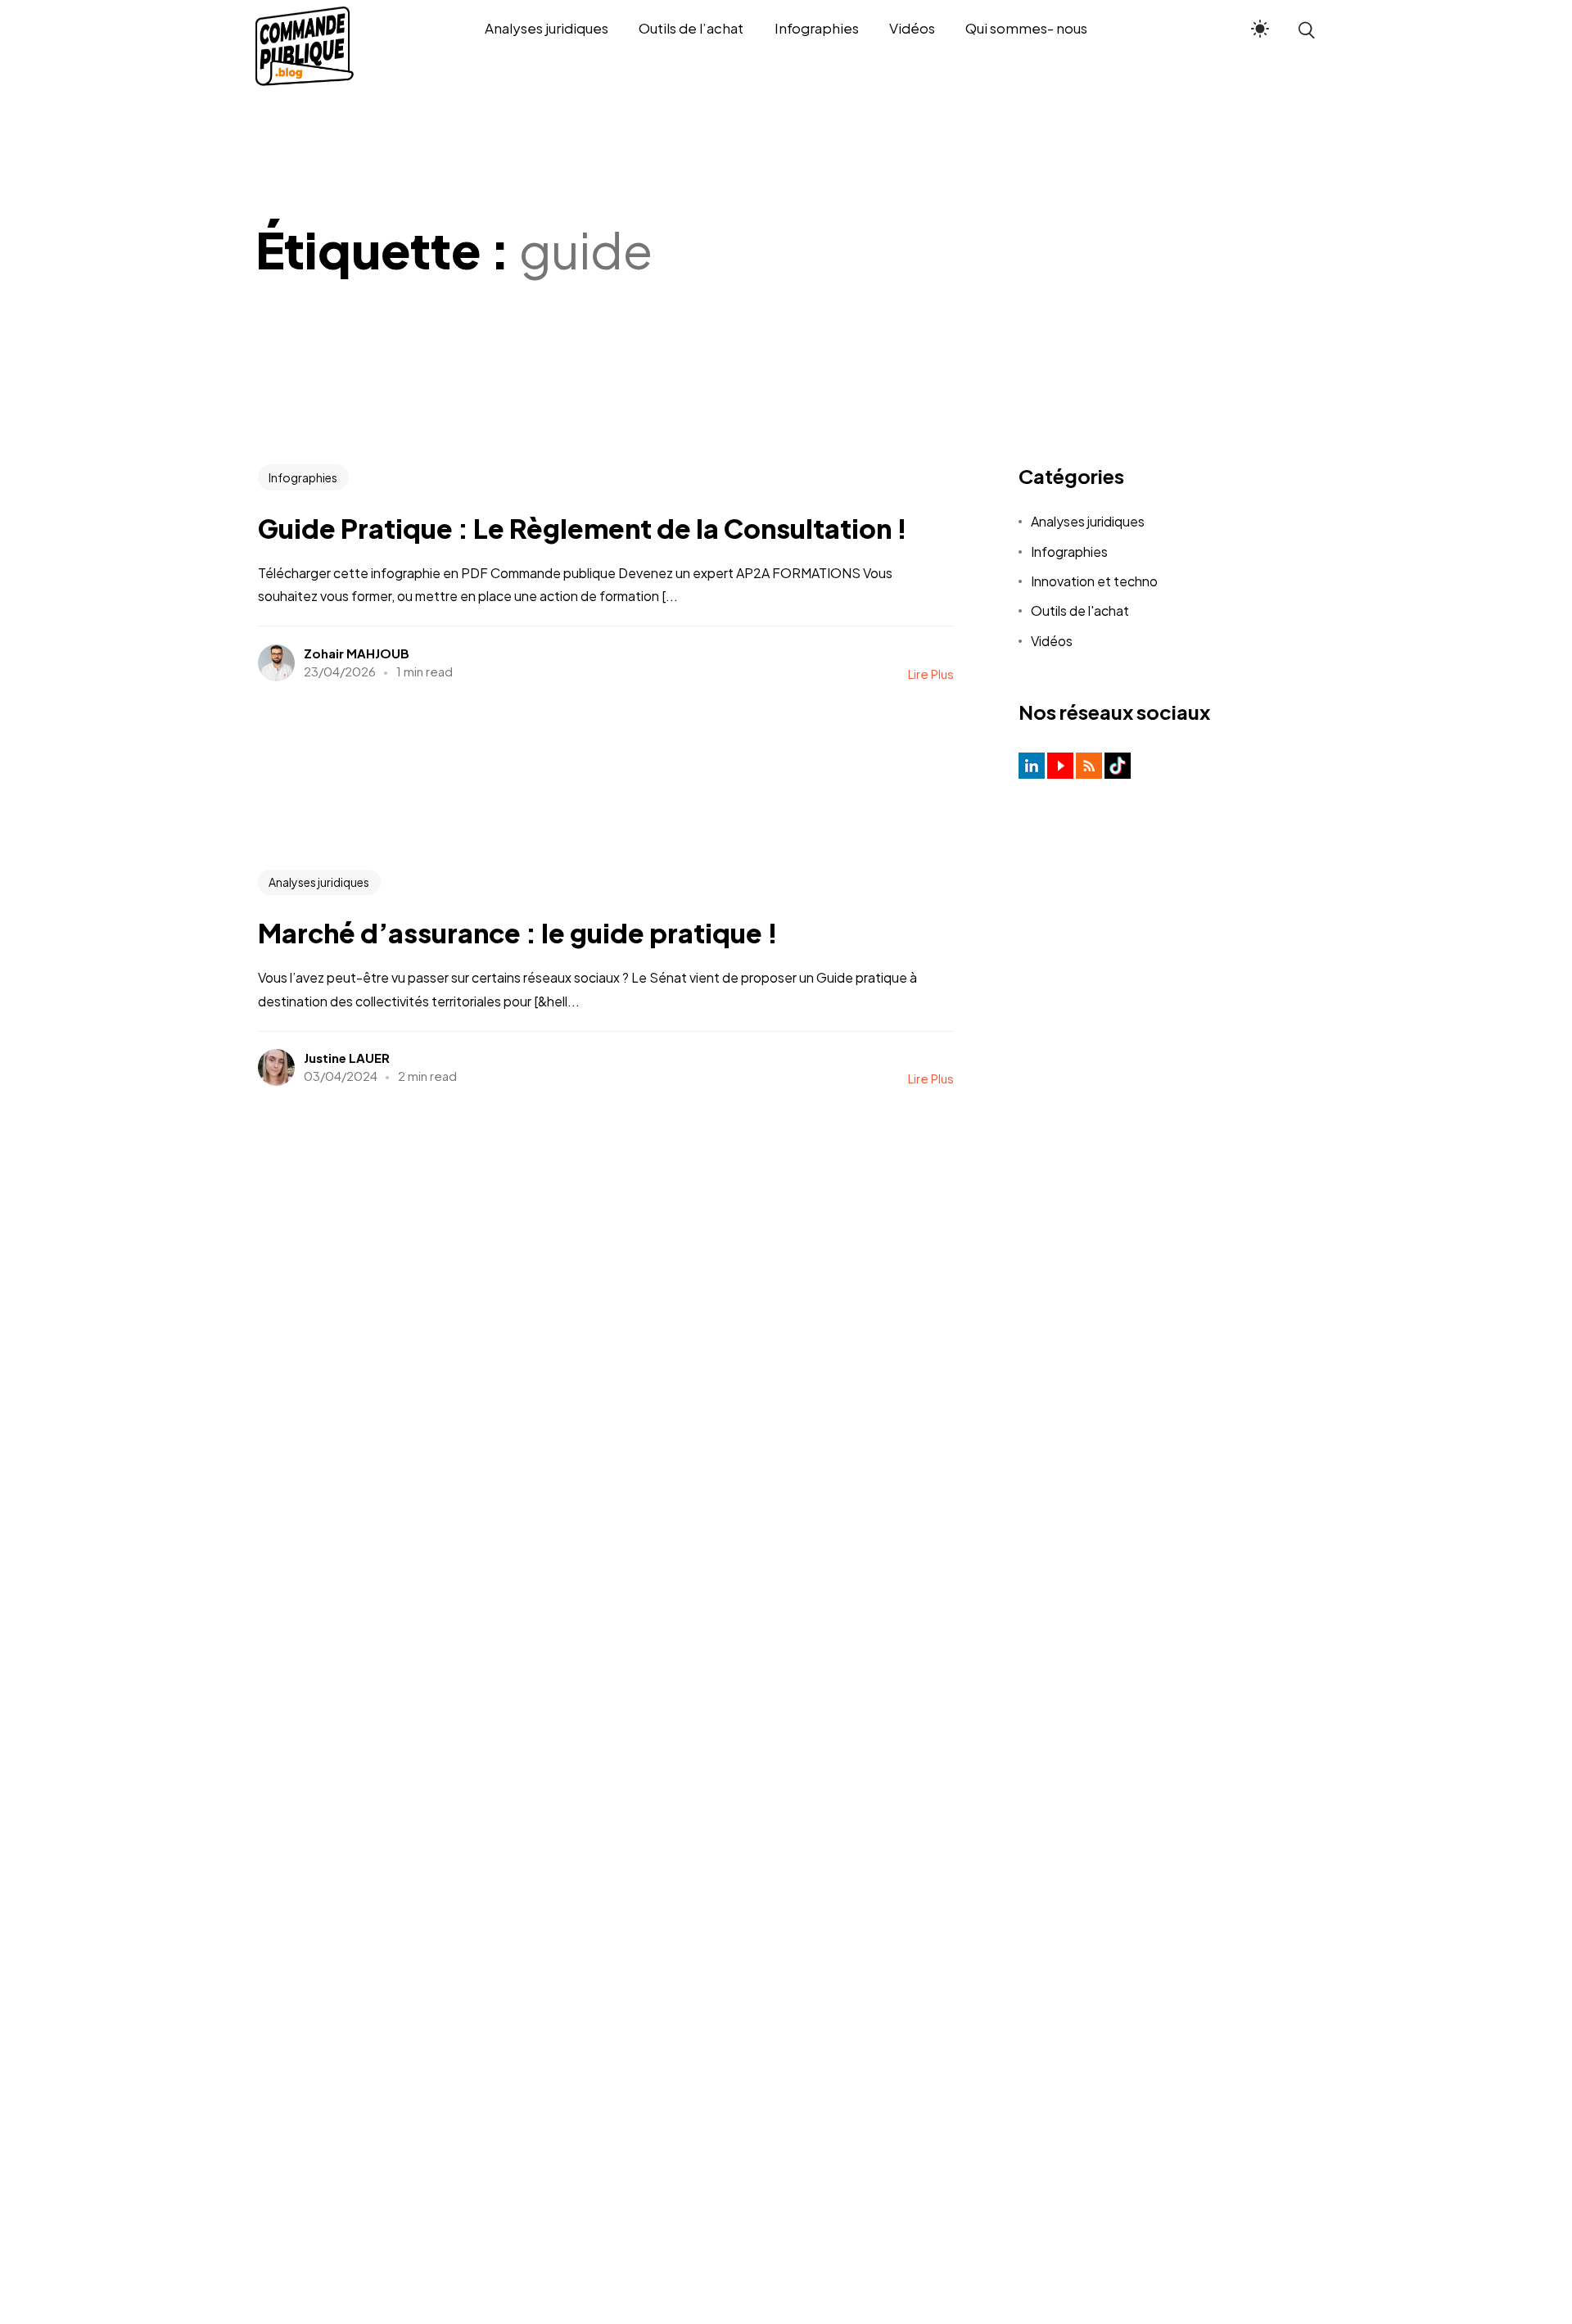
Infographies (303, 477)
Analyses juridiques (319, 882)
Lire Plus (931, 674)
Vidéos (1052, 641)
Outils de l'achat (1080, 610)
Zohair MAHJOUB (357, 653)
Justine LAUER (347, 1058)
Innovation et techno (1094, 581)
